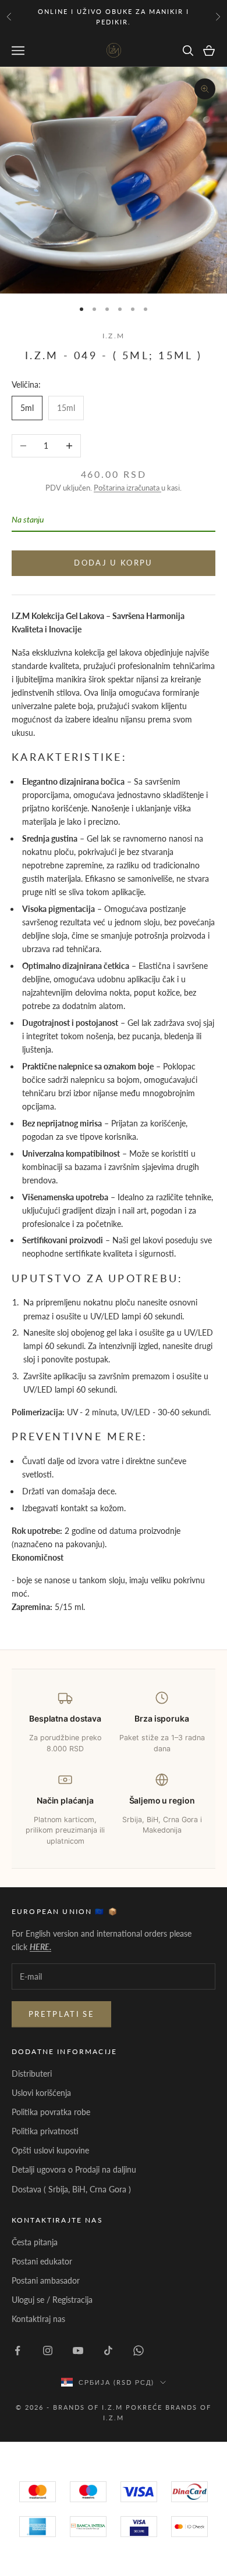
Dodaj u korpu (113, 563)
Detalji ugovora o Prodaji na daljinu (74, 2169)
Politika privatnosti (45, 2131)
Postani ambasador (46, 2280)
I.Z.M (114, 336)
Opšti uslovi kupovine (50, 2150)
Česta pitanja (35, 2242)
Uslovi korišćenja (41, 2093)
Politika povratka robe (51, 2112)
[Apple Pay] (189, 2527)
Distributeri (32, 2074)
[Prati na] (17, 2350)
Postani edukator (42, 2261)
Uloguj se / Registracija (52, 2300)
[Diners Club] (88, 2527)
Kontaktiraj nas (38, 2319)
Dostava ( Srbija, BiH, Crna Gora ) (71, 2189)
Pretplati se (61, 2014)
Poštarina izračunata (127, 488)
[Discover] (139, 2527)
